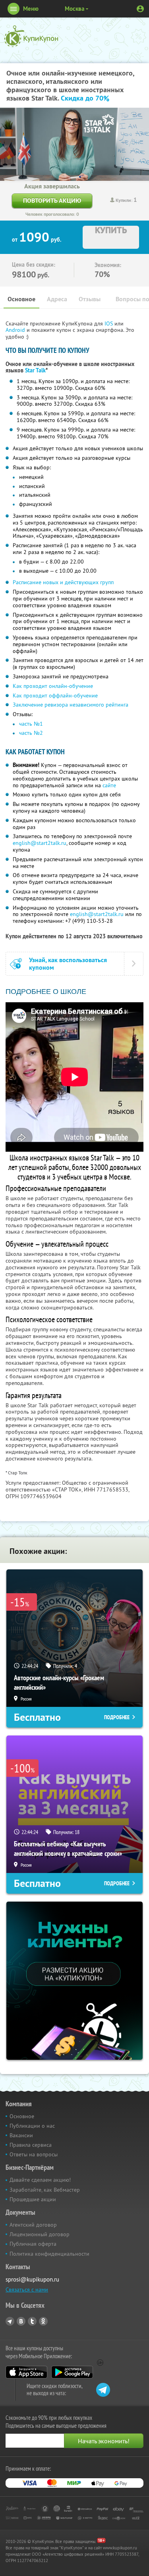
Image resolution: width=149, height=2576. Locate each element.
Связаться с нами (27, 2289)
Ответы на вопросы (34, 2154)
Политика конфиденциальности (49, 2254)
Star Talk (35, 370)
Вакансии (21, 2135)
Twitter (32, 2321)
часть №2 (31, 733)
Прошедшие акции (33, 2199)
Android (16, 330)
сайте (109, 785)
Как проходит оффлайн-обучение (55, 695)
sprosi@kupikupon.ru (32, 2279)
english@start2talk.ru (40, 843)
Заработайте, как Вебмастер (45, 2190)
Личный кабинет (140, 9)
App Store (26, 2372)
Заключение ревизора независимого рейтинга (71, 705)
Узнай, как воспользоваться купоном (68, 964)
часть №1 (31, 724)
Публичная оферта (33, 2244)
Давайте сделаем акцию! (40, 2180)
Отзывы (90, 299)
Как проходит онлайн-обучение (53, 686)
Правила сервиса (31, 2145)
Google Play (72, 2372)
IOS (109, 323)
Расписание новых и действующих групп (63, 582)
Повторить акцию (52, 200)
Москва (74, 9)
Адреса (57, 299)
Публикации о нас (32, 2126)
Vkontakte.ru (21, 2321)
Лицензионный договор (40, 2234)
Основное (21, 299)
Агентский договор (33, 2225)
